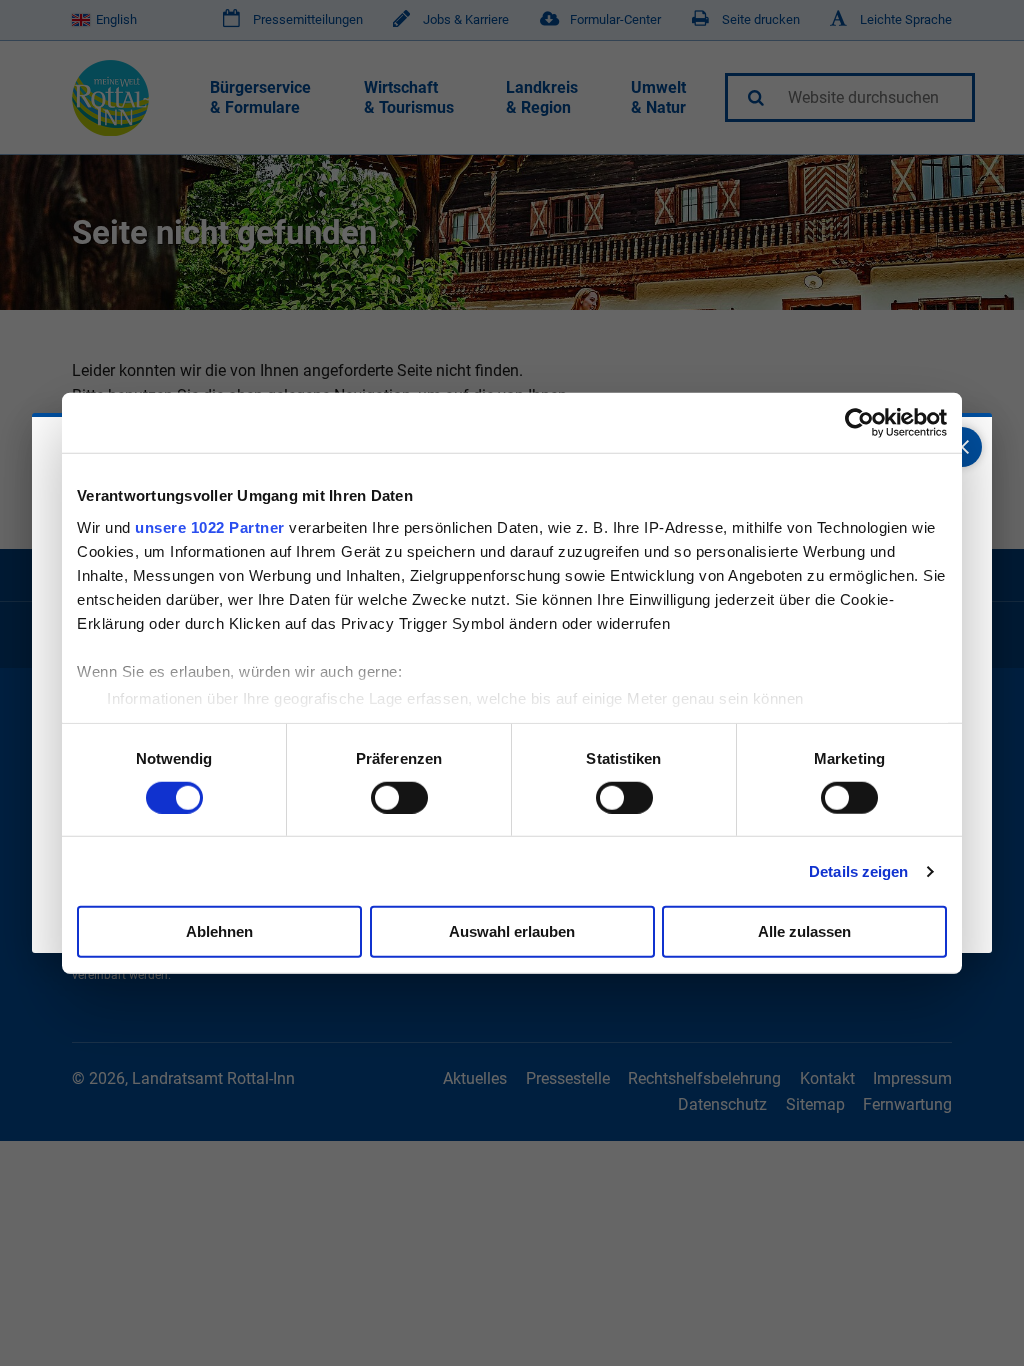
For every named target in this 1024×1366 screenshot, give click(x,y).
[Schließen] (962, 447)
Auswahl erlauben (512, 931)
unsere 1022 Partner (210, 526)
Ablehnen (219, 931)
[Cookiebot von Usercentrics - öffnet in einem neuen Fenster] (859, 423)
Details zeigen (858, 871)
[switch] (399, 798)
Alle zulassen (804, 931)
